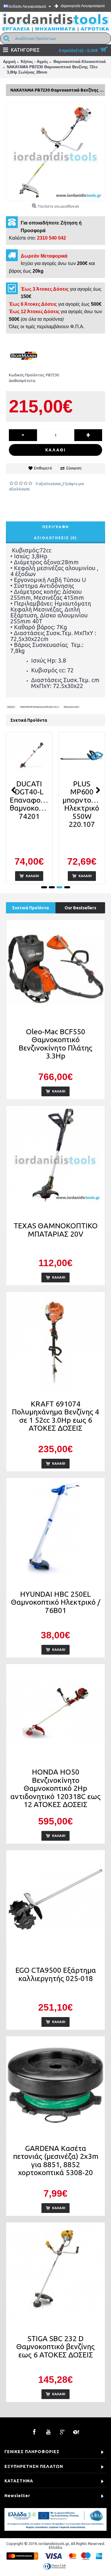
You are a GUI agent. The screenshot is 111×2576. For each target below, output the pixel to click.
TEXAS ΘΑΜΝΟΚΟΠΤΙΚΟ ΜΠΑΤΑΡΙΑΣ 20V (56, 1230)
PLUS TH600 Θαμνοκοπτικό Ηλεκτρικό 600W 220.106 (30, 804)
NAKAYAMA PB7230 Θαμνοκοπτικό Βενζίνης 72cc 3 (40, 707)
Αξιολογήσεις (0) (55, 538)
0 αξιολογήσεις (49, 484)
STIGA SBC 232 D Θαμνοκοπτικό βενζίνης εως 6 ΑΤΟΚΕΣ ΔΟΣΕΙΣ (55, 2347)
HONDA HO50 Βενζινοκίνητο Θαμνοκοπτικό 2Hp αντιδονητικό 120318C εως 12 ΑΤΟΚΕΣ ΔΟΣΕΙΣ (55, 1788)
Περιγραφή (56, 527)
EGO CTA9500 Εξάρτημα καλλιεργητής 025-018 (56, 1974)
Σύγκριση (74, 468)
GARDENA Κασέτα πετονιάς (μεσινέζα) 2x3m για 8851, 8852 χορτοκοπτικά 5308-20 (56, 2161)
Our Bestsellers (80, 908)
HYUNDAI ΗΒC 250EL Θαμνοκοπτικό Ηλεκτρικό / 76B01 (56, 1602)
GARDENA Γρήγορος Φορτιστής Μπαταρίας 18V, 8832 (82, 800)
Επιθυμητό (43, 468)
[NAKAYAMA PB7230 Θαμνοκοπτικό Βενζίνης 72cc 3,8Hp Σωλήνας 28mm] (55, 151)
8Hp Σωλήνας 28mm (71, 707)
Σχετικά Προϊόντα (30, 908)
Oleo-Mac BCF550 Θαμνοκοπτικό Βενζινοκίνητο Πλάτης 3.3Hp (55, 1044)
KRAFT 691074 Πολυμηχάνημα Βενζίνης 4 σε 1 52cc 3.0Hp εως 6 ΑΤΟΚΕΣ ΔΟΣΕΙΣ (55, 1416)
